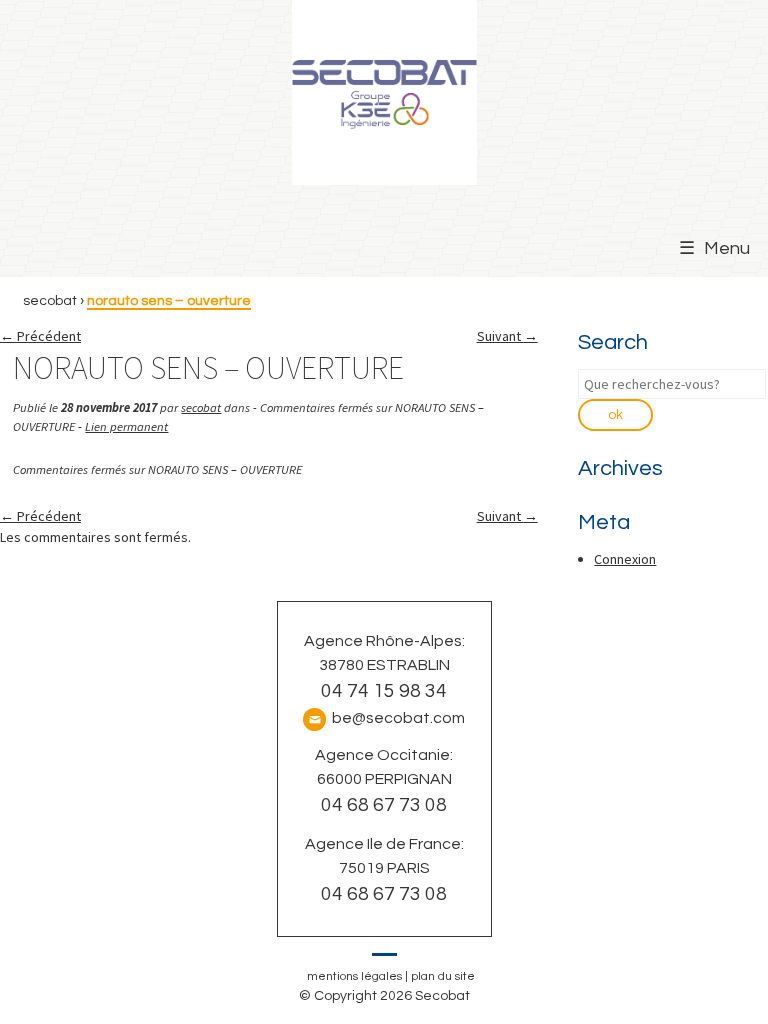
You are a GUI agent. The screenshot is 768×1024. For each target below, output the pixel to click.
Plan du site (443, 976)
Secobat (50, 301)
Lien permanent (126, 426)
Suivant (507, 336)
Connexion (625, 559)
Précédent (40, 336)
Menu (727, 248)
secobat (201, 407)
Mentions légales (354, 976)
